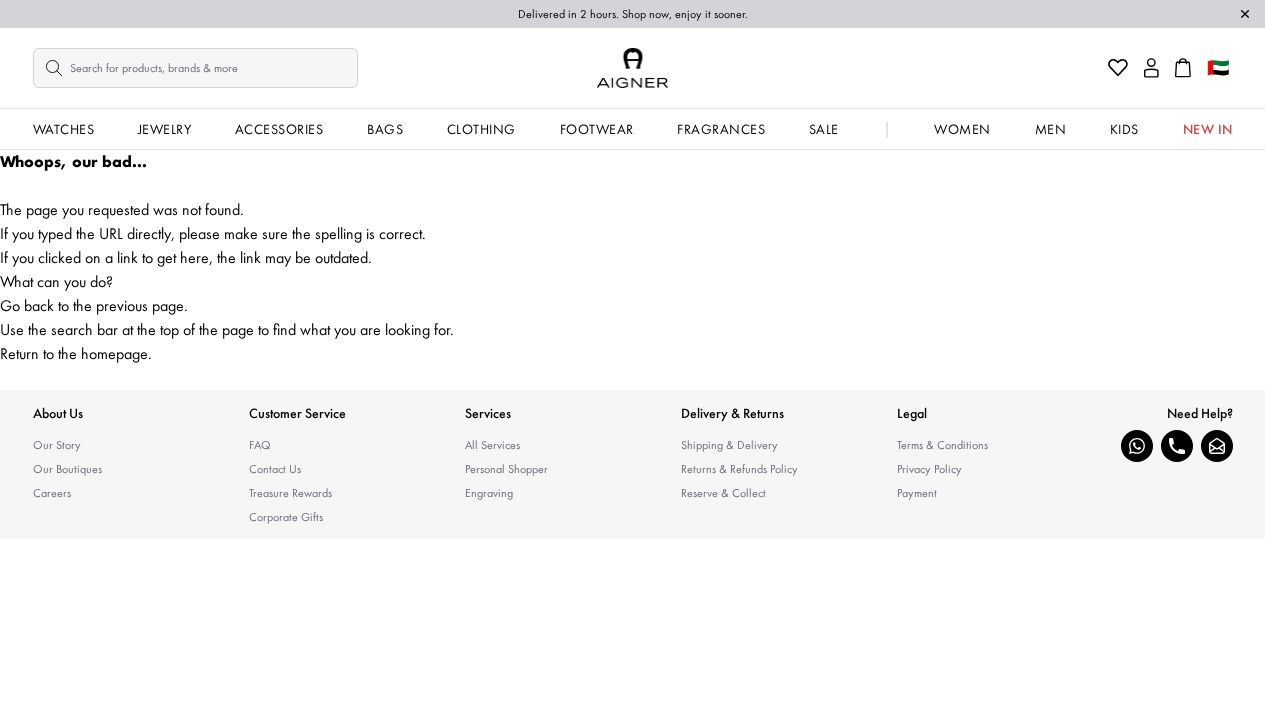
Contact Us (275, 469)
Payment (917, 493)
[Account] (1151, 68)
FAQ (260, 445)
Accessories (279, 129)
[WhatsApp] (1137, 446)
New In (1208, 129)
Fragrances (721, 129)
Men (1051, 129)
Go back (27, 305)
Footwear (597, 129)
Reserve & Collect (723, 493)
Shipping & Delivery (729, 445)
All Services (492, 445)
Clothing (481, 129)
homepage (114, 353)
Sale (824, 129)
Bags (385, 129)
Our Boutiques (67, 469)
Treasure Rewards (290, 493)
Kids (1124, 129)
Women (962, 129)
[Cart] (1183, 68)
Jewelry (165, 129)
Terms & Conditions (942, 445)
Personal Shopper (506, 469)
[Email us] (1217, 446)
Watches (64, 129)
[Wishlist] (1118, 68)
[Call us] (1177, 446)
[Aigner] (632, 68)
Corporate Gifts (286, 517)
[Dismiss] (1245, 14)
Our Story (57, 445)
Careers (52, 493)
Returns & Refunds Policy (739, 469)
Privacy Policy (929, 469)
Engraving (489, 493)
